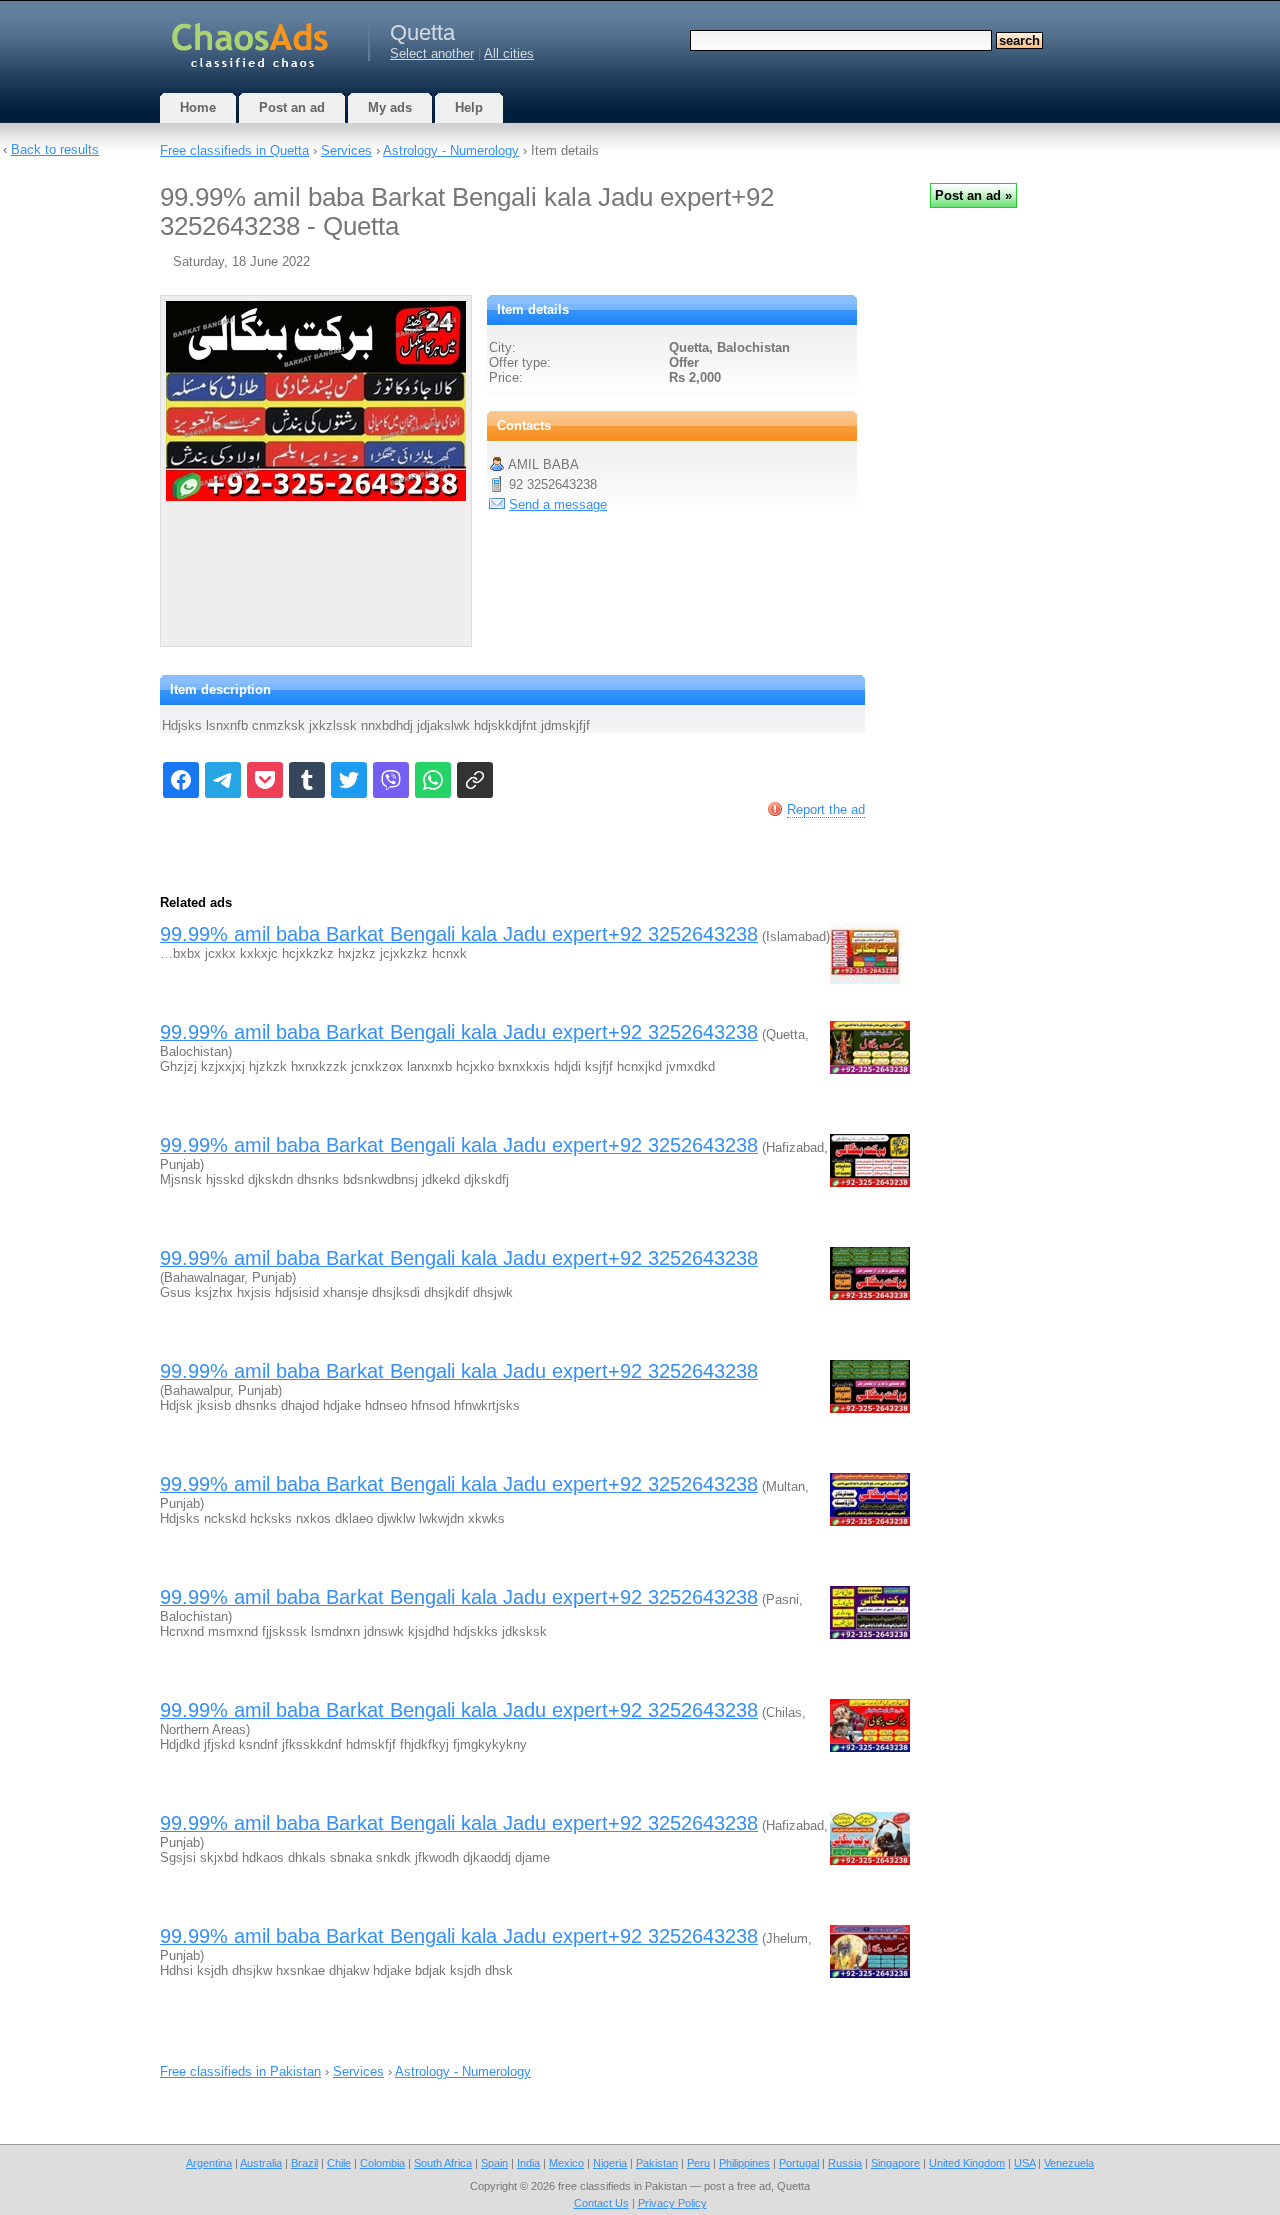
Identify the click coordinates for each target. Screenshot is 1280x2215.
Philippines (744, 2163)
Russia (845, 2163)
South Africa (443, 2163)
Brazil (304, 2163)
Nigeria (610, 2163)
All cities (509, 53)
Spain (494, 2163)
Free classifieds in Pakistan (240, 2071)
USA (1024, 2163)
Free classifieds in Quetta (234, 150)
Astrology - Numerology (451, 150)
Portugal (799, 2163)
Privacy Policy (672, 2203)
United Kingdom (967, 2163)
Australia (261, 2163)
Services (346, 150)
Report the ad (826, 809)
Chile (339, 2163)
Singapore (895, 2163)
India (528, 2163)
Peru (698, 2163)
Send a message (558, 504)
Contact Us (601, 2203)
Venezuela (1069, 2163)
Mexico (566, 2163)
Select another (432, 53)
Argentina (209, 2163)
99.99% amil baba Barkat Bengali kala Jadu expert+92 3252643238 (459, 934)
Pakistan (657, 2163)
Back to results (55, 149)
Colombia (382, 2163)
